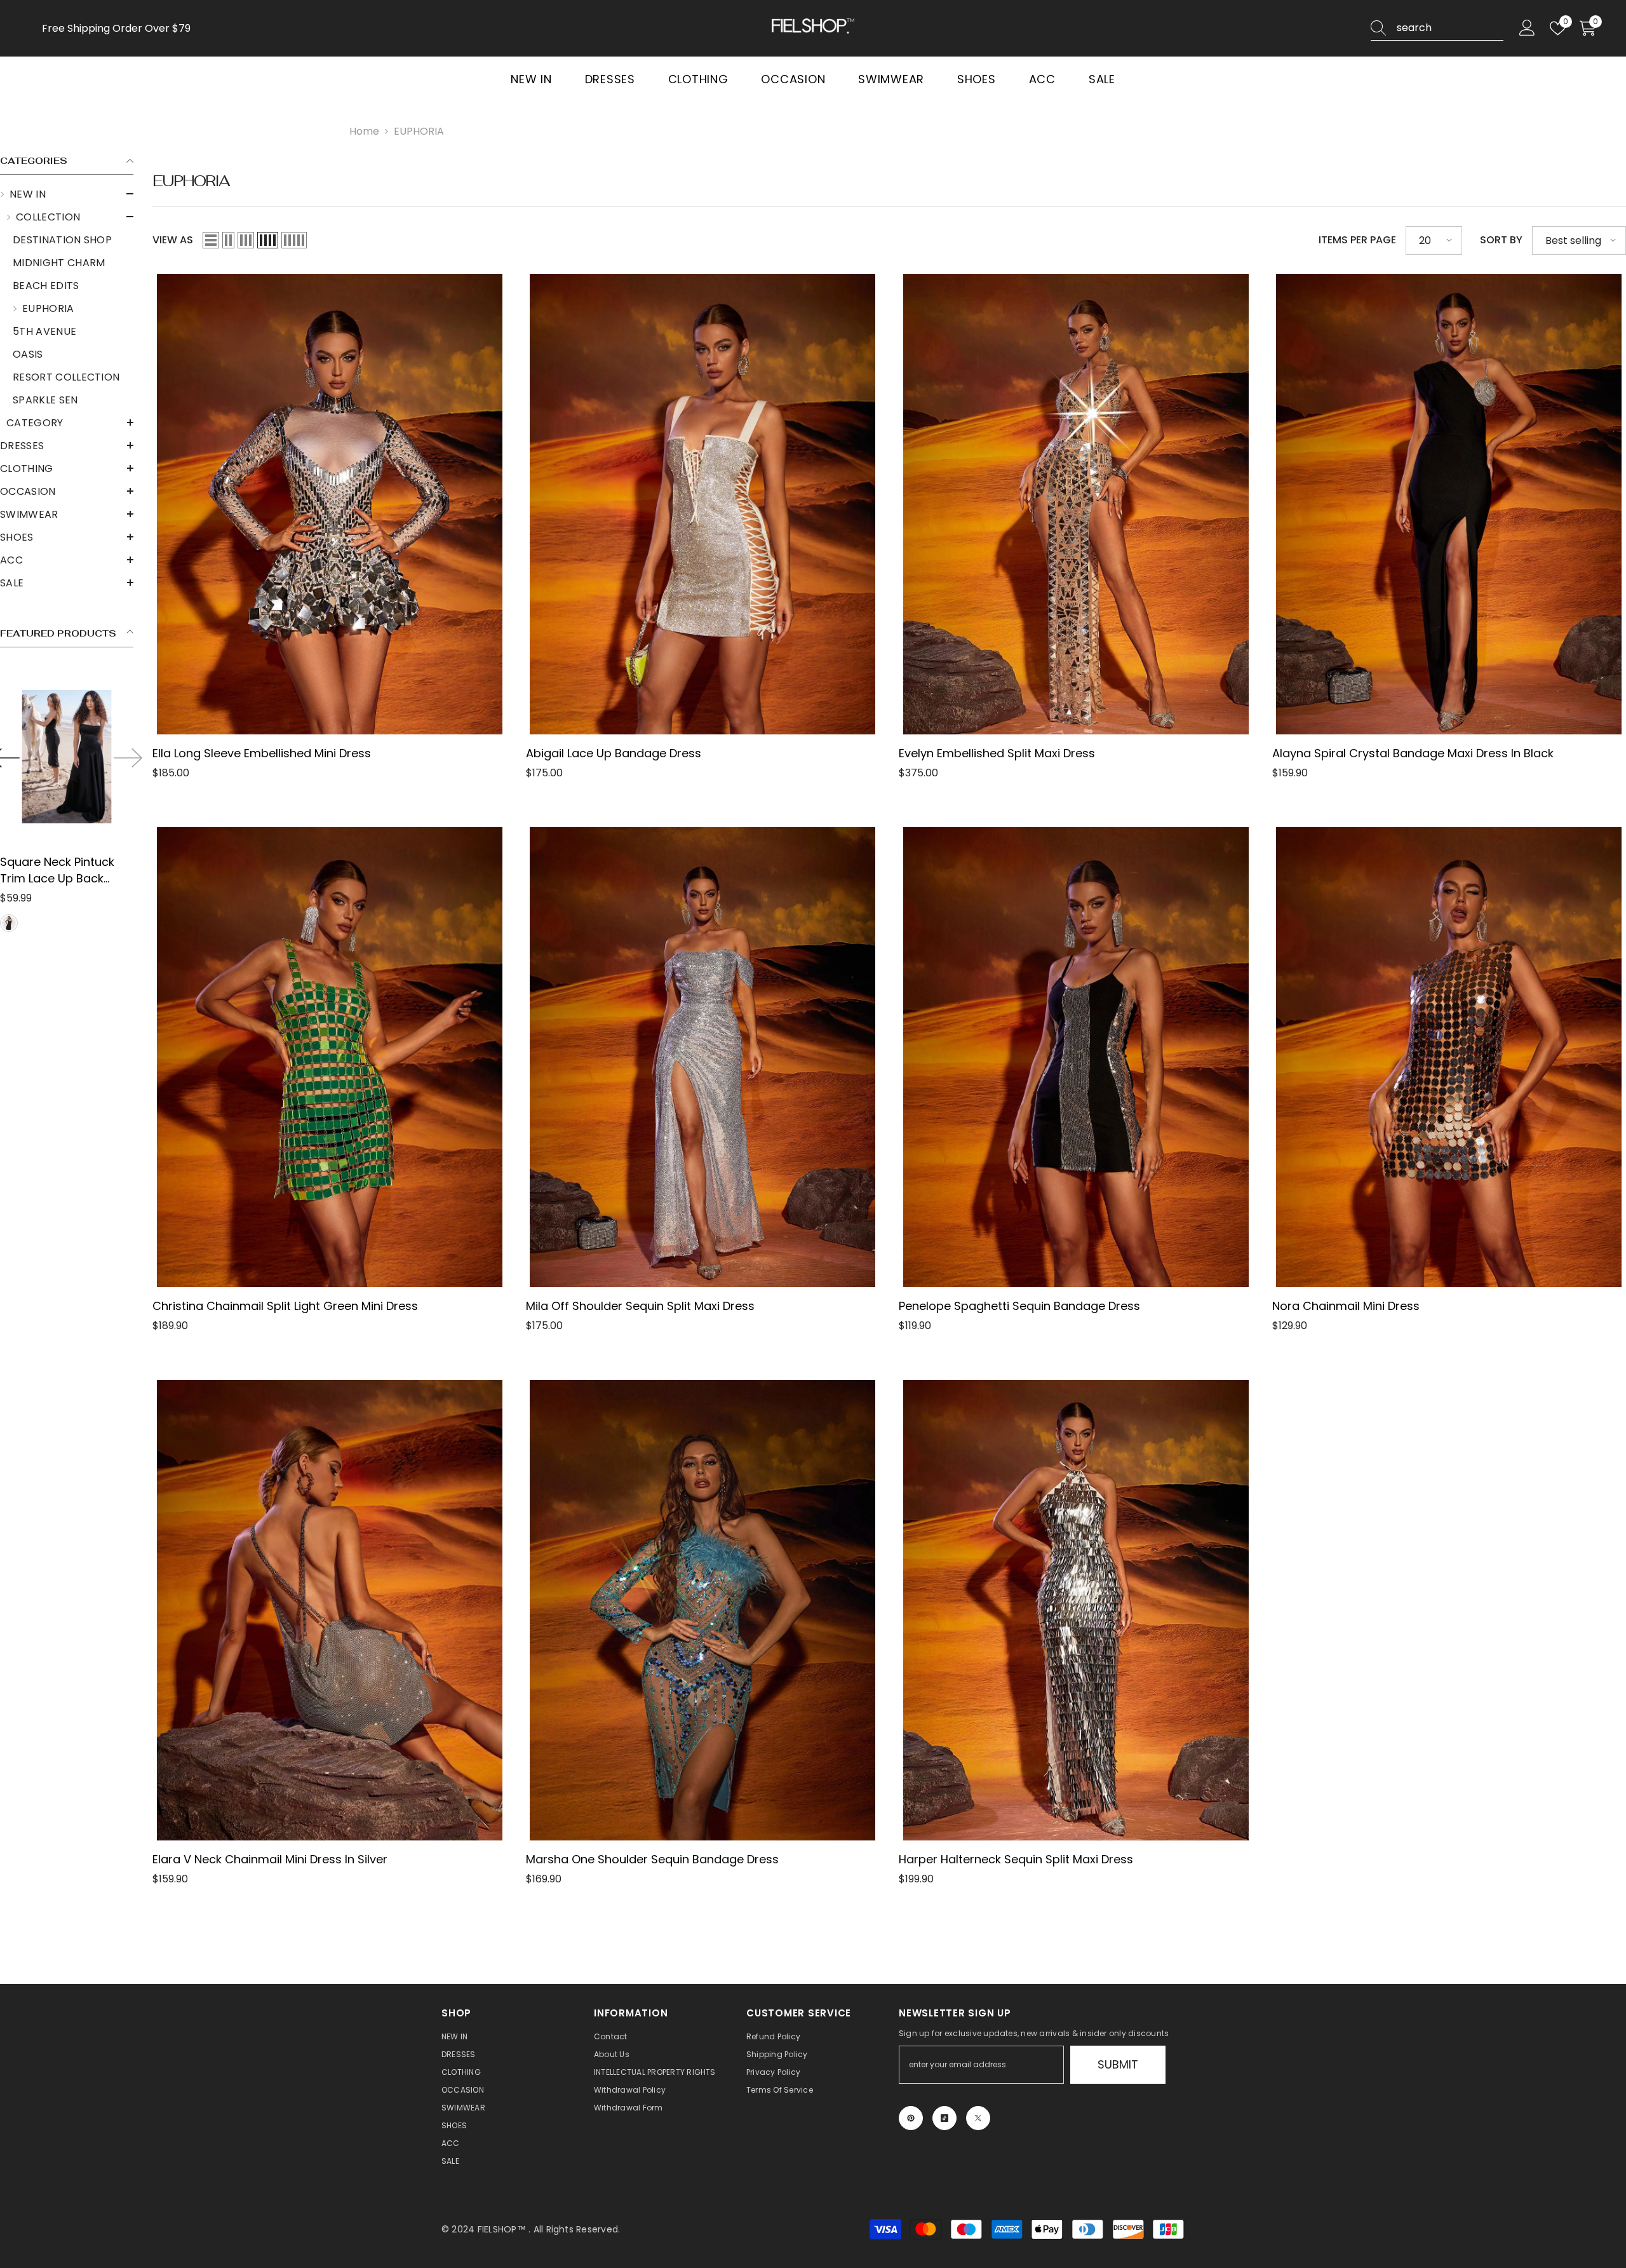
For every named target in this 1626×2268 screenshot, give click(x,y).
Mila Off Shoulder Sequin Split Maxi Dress (640, 1306)
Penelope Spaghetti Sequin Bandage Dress (1019, 1306)
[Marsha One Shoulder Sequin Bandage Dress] (703, 1610)
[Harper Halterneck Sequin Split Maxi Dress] (1076, 1610)
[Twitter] (978, 2118)
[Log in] (1527, 28)
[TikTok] (944, 2118)
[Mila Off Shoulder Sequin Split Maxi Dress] (703, 1057)
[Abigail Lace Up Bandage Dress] (703, 504)
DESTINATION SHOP (62, 240)
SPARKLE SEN (45, 400)
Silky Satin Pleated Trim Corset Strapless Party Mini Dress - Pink (65, 870)
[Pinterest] (911, 2118)
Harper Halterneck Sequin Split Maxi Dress (1016, 1859)
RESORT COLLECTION (66, 377)
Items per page (1357, 240)
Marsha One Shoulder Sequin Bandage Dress (652, 1859)
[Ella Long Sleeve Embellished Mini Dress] (330, 504)
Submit (1118, 2064)
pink (9, 923)
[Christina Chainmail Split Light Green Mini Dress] (330, 1057)
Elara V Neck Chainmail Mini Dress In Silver (270, 1859)
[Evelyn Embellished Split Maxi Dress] (1076, 504)
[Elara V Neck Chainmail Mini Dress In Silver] (330, 1610)
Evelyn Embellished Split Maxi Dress (997, 753)
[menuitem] (67, 309)
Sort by (1501, 240)
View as (173, 240)
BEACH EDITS (46, 286)
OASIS (28, 354)
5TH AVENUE (44, 331)
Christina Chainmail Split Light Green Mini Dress (285, 1306)
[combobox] (1450, 28)
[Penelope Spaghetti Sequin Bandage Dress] (1076, 1057)
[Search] (1437, 28)
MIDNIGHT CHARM (59, 263)
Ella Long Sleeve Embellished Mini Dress (262, 753)
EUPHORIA (419, 131)
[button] (67, 194)
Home (364, 131)
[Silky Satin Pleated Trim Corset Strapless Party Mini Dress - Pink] (67, 756)
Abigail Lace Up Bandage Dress (614, 753)
